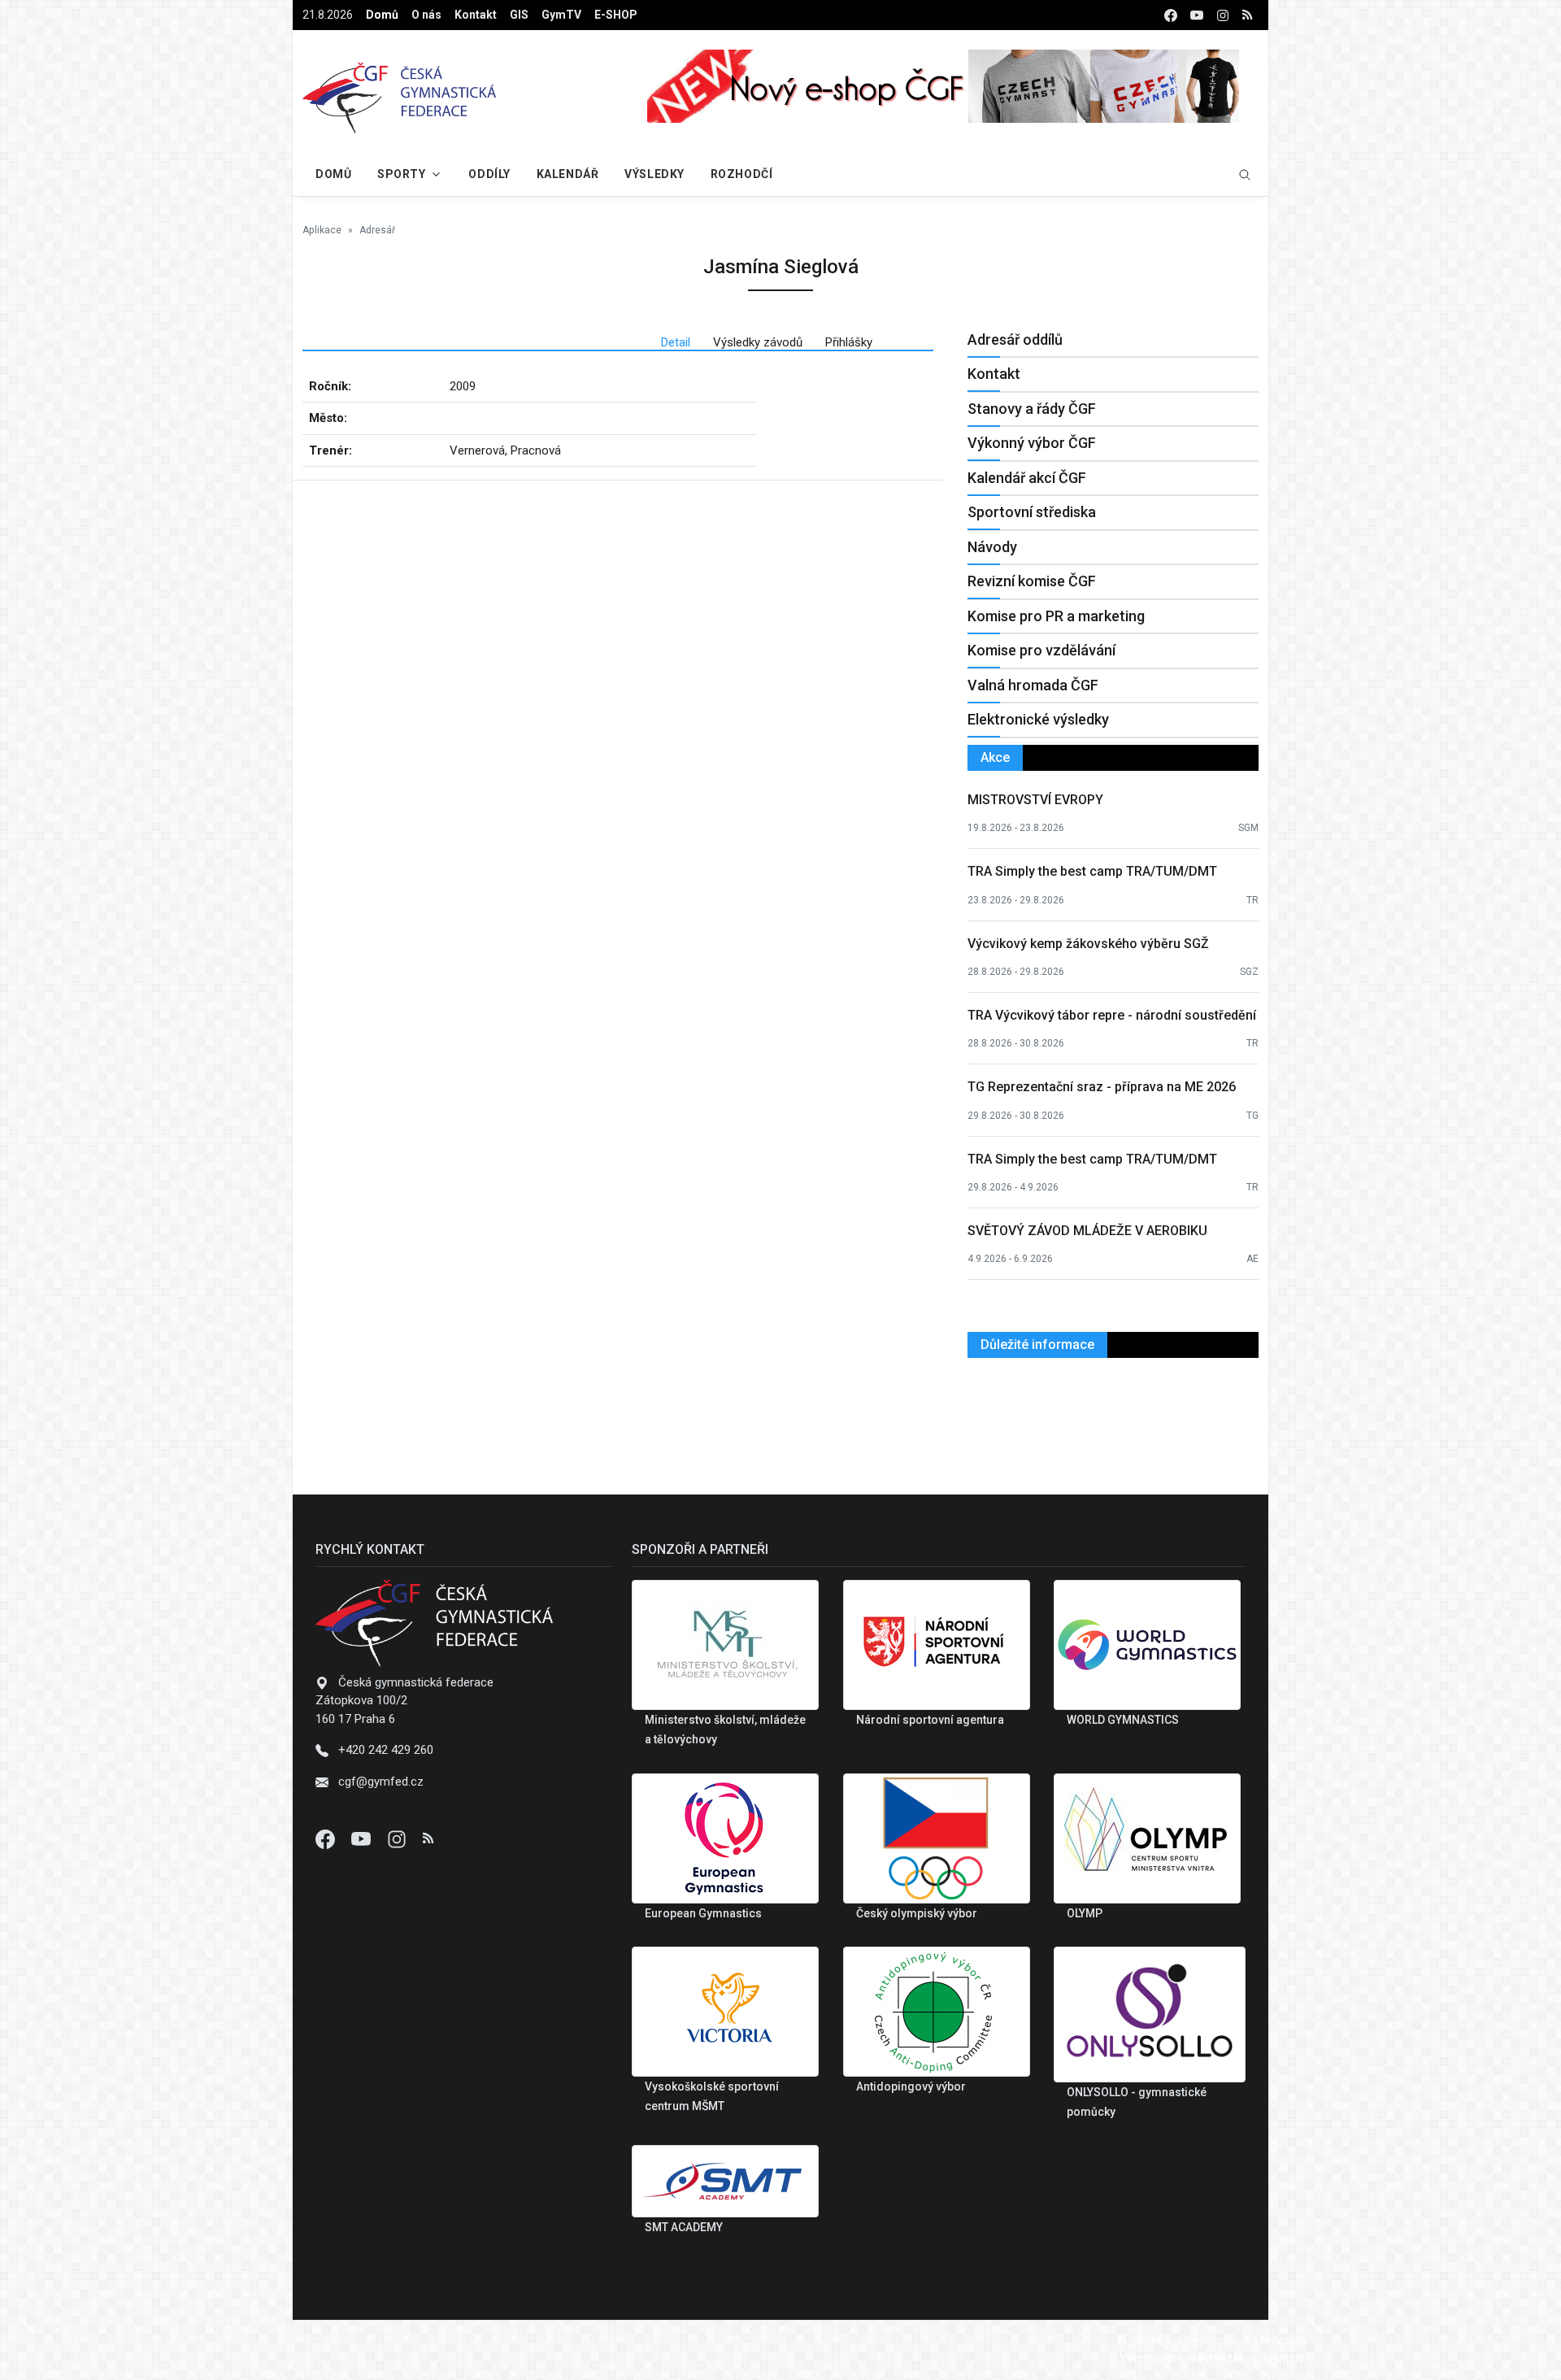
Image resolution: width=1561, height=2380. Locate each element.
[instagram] (1223, 15)
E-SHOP (616, 15)
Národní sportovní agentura (930, 1720)
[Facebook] (327, 1838)
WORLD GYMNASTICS (1123, 1720)
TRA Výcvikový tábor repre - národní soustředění (1112, 1015)
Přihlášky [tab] (849, 342)
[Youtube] (363, 1838)
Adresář (377, 230)
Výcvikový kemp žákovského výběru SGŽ (1088, 944)
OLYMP (1085, 1913)
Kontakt (476, 15)
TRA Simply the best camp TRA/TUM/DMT (1092, 871)
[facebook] (1171, 15)
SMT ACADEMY (684, 2227)
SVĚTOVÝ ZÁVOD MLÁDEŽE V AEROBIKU (1087, 1231)
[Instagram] (398, 1838)
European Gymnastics (703, 1913)
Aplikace (322, 230)
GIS (519, 15)
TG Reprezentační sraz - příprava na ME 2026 (1102, 1087)
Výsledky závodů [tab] (758, 342)
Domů (382, 15)
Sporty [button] (401, 174)
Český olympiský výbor (917, 1913)
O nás (426, 15)
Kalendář (567, 174)
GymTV (561, 15)
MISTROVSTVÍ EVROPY (1035, 800)
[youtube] (1197, 15)
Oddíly (489, 174)
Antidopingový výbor (911, 2086)
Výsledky (654, 174)
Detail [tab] (676, 342)
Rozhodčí (741, 174)
